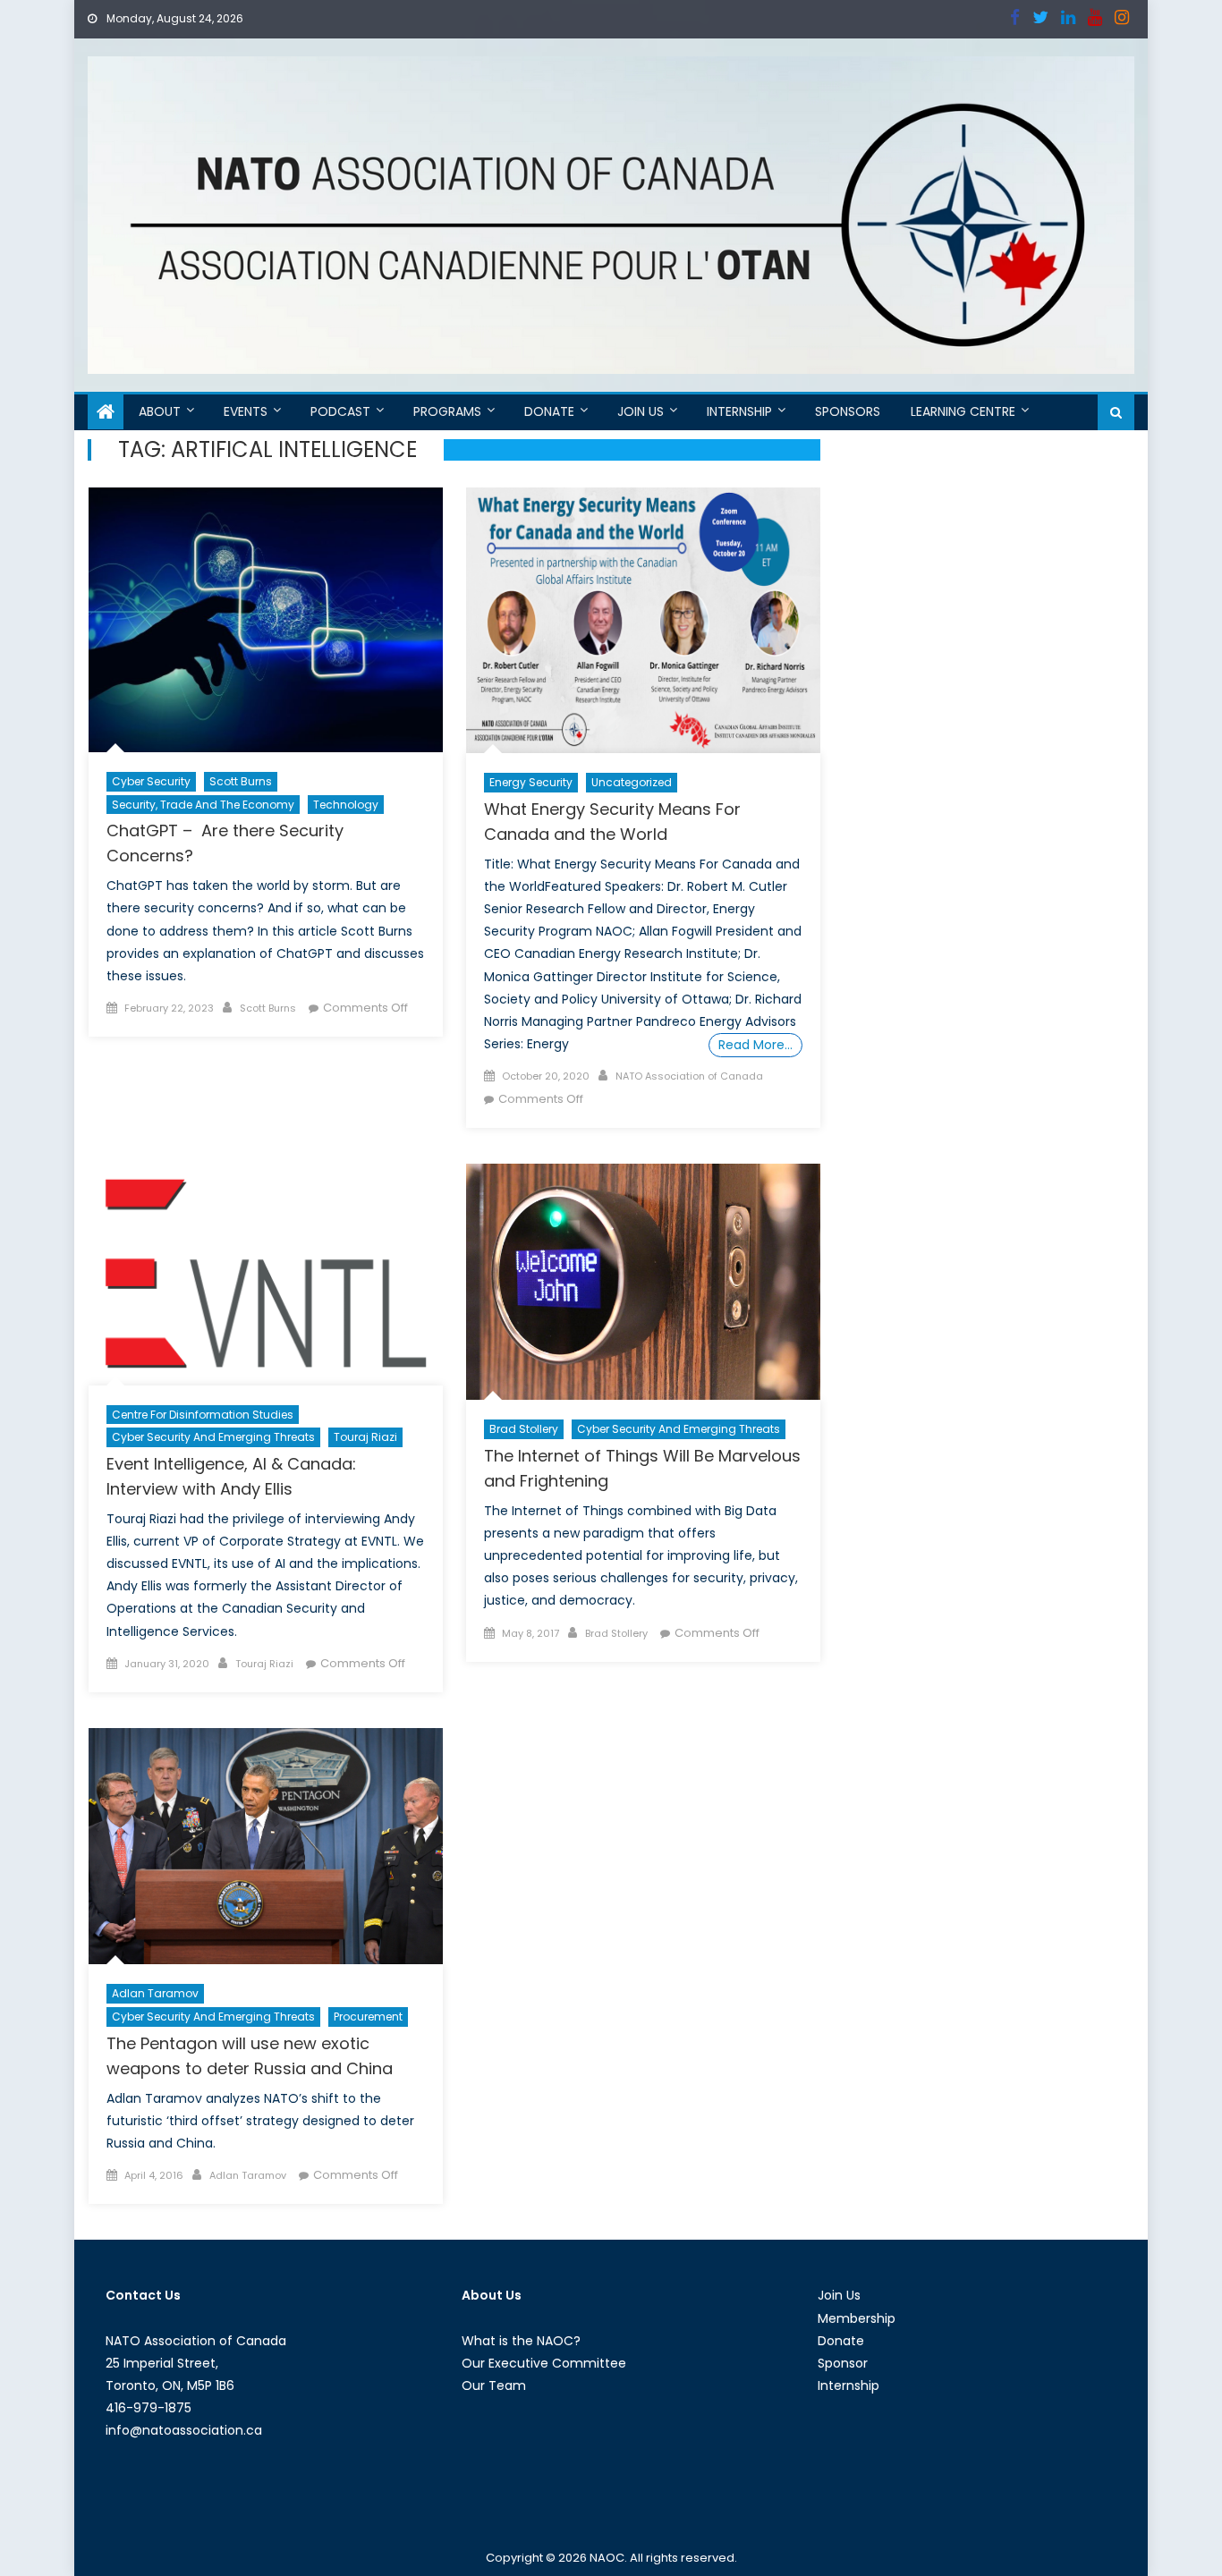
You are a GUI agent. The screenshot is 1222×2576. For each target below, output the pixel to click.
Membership (857, 2318)
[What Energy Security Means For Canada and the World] (643, 620)
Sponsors (848, 411)
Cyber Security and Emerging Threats (213, 1437)
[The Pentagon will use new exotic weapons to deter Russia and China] (266, 1846)
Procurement (368, 2017)
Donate (549, 411)
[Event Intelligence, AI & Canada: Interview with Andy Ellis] (266, 1275)
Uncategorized (632, 782)
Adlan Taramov (155, 1993)
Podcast (340, 411)
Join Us (641, 411)
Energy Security (531, 782)
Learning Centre (963, 411)
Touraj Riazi (365, 1437)
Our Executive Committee (544, 2363)
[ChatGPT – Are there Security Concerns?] (266, 620)
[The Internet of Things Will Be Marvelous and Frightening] (643, 1282)
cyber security (151, 781)
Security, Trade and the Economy (203, 805)
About (160, 411)
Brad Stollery (524, 1429)
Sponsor (843, 2363)
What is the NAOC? (521, 2341)
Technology (346, 805)
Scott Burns (241, 781)
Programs (447, 411)
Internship (739, 411)
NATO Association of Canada (689, 1076)
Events (246, 411)
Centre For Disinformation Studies (203, 1415)
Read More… (755, 1045)
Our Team (494, 2385)
